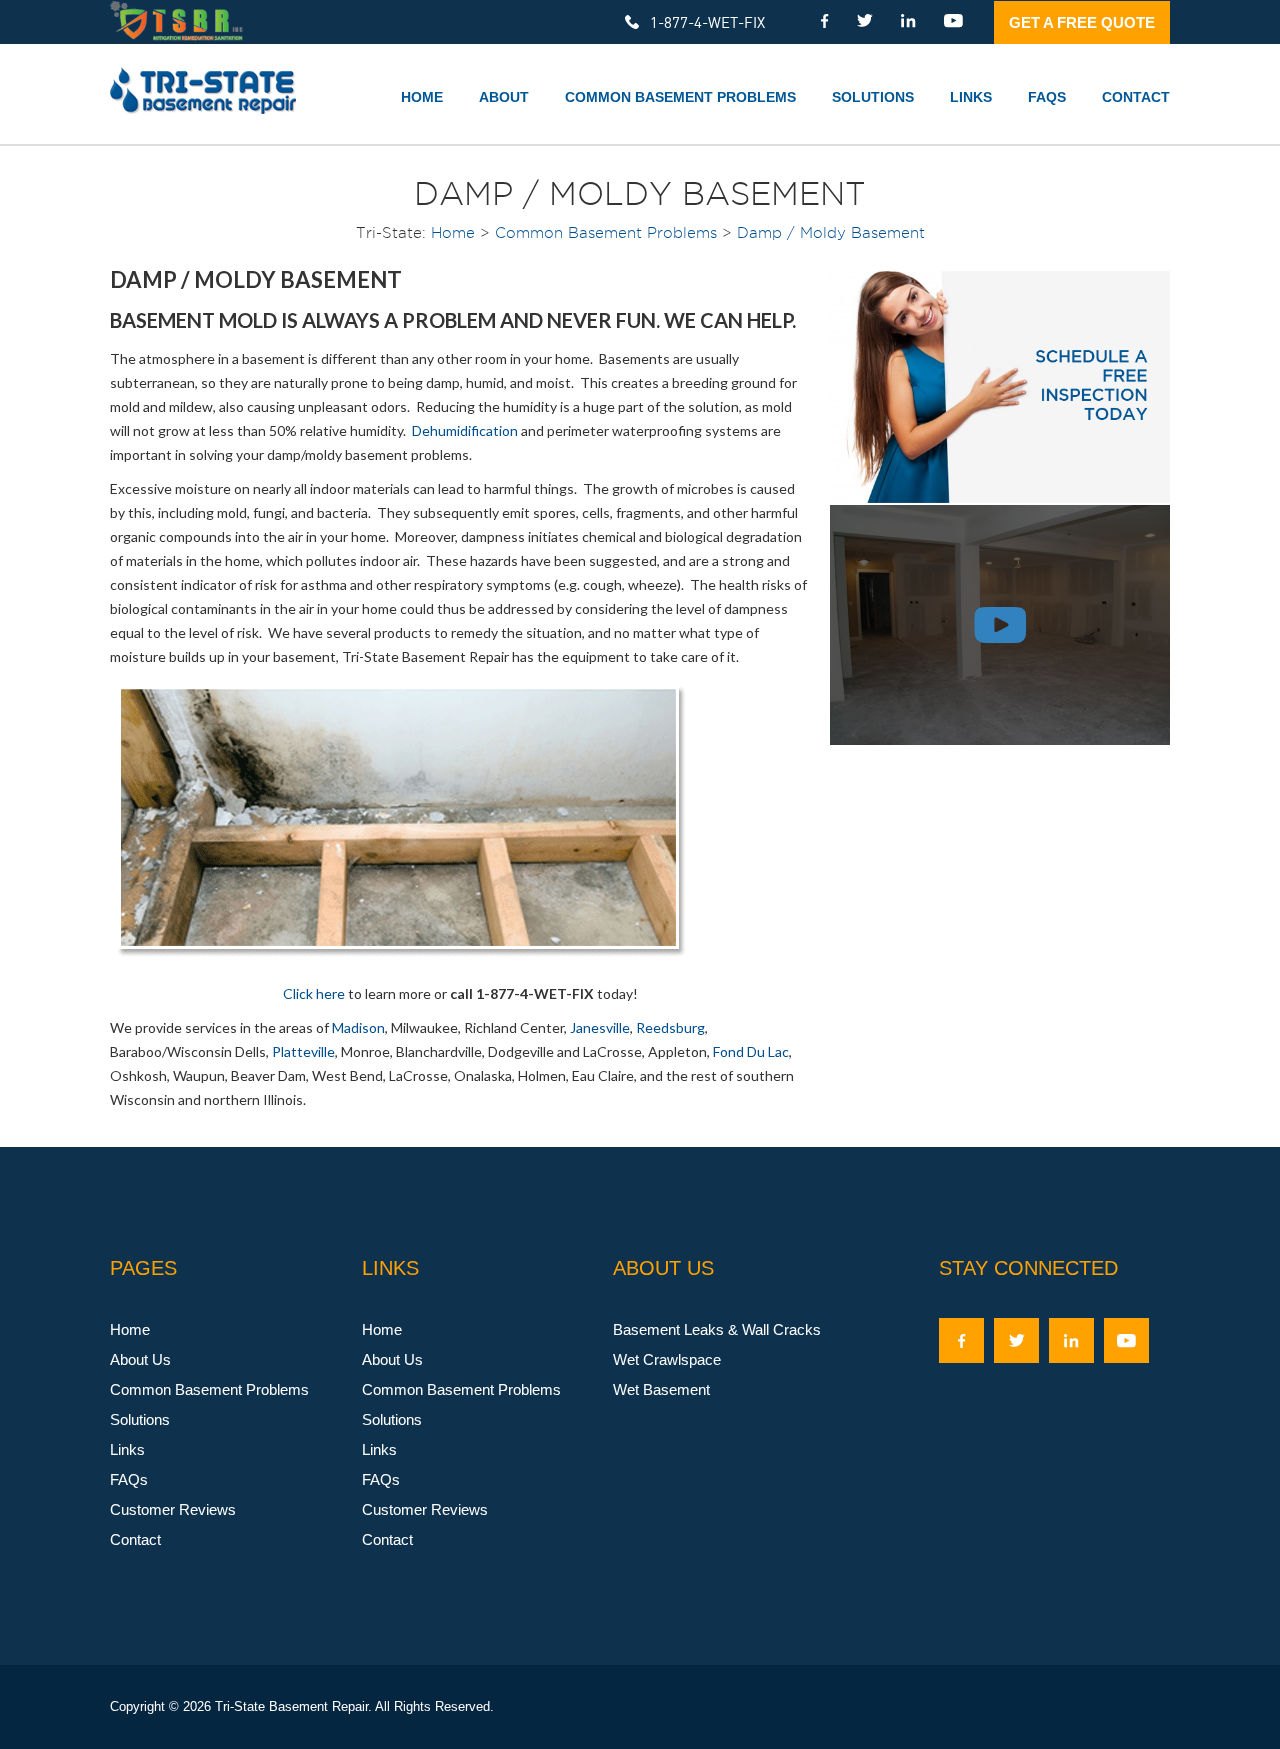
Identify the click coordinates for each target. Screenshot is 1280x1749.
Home (422, 97)
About (504, 97)
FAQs (1047, 97)
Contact (1136, 97)
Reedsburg (670, 1027)
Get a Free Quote (1082, 22)
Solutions (873, 97)
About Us (140, 1359)
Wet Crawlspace (667, 1359)
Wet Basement (661, 1389)
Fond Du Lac (751, 1051)
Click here (314, 993)
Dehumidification (465, 430)
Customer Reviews (173, 1509)
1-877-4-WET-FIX (707, 22)
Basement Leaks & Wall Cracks (717, 1329)
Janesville (600, 1027)
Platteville (303, 1051)
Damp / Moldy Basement (831, 233)
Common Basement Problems (680, 97)
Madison (358, 1027)
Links (971, 97)
